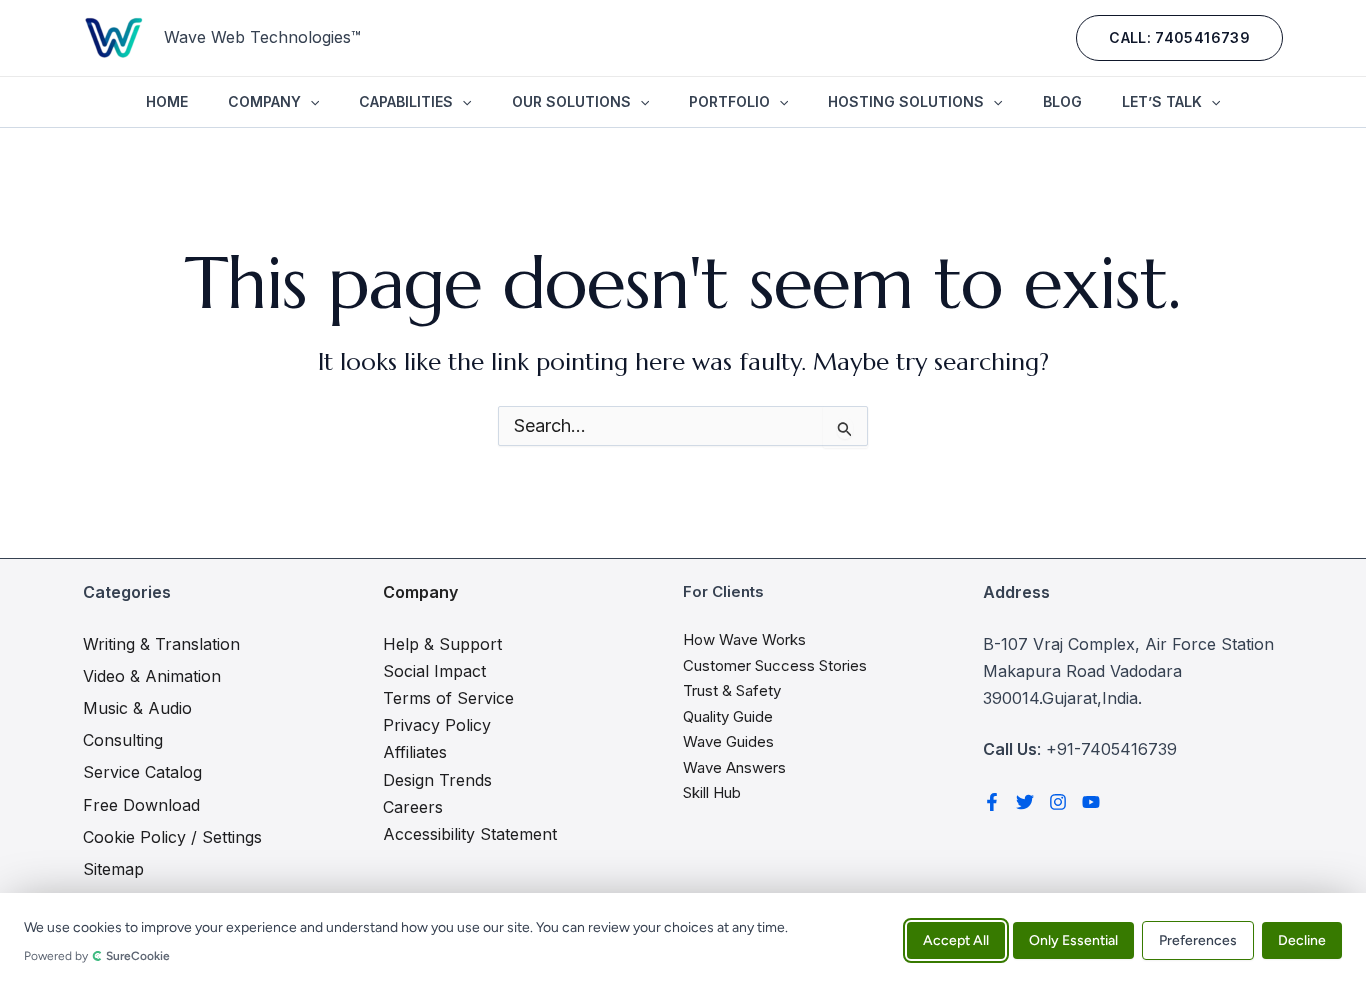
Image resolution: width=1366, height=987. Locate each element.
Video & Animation (152, 676)
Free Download (141, 805)
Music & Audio (137, 708)
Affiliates (415, 752)
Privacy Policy (437, 725)
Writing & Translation (161, 644)
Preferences (1198, 939)
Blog (1062, 101)
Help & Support (442, 644)
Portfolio (729, 101)
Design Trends (437, 780)
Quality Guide (728, 716)
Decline (1302, 939)
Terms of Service (448, 698)
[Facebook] (992, 802)
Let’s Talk (1162, 101)
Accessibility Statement (470, 834)
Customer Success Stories (775, 665)
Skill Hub (712, 792)
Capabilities (406, 101)
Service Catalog (142, 772)
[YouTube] (1091, 802)
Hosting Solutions (906, 101)
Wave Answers (734, 767)
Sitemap (113, 869)
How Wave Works (744, 639)
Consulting (123, 740)
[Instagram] (1058, 802)
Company (264, 101)
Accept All (956, 939)
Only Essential (1073, 939)
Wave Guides (728, 741)
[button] (1179, 38)
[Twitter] (1025, 802)
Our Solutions (571, 101)
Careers (413, 807)
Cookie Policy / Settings (172, 837)
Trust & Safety (732, 690)
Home (167, 101)
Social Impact (434, 671)
